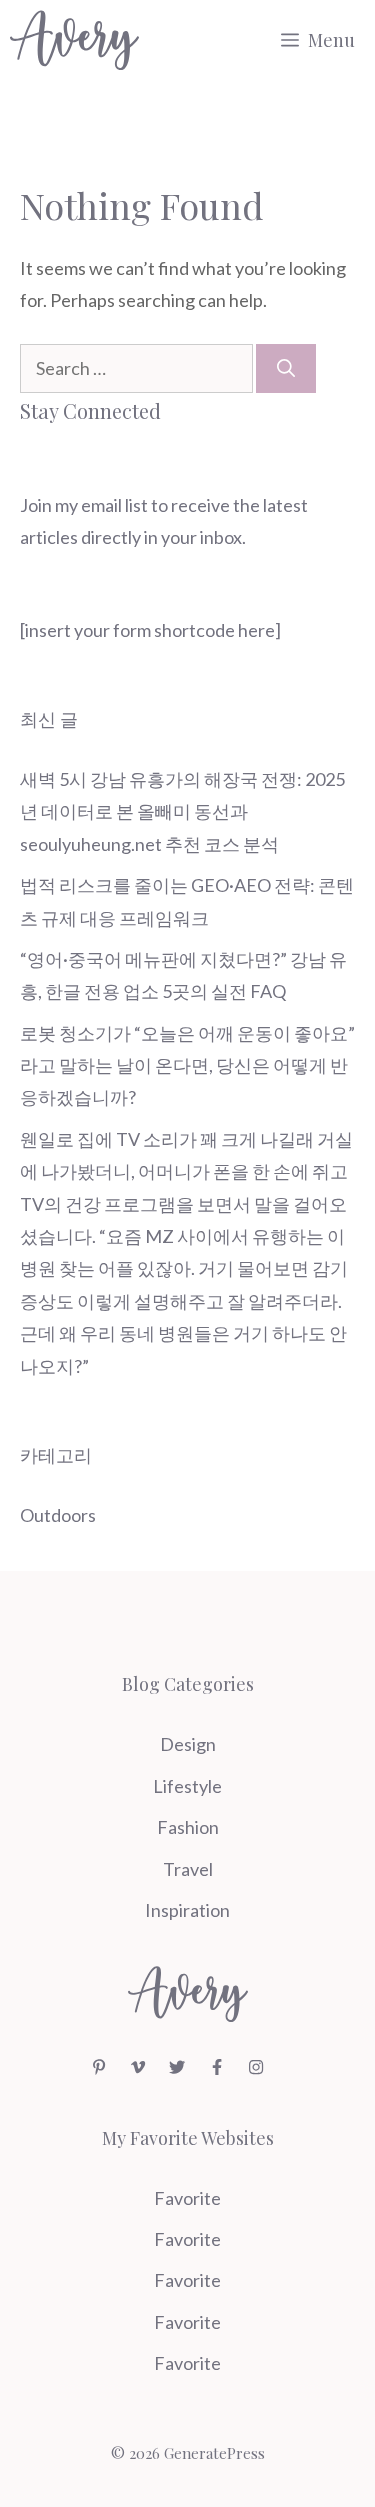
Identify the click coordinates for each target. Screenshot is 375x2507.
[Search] (286, 368)
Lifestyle (187, 1786)
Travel (188, 1869)
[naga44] (74, 40)
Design (188, 1744)
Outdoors (58, 1515)
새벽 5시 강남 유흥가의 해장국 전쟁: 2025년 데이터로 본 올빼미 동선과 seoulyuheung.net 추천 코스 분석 (182, 811)
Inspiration (187, 1910)
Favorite (187, 2198)
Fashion (188, 1827)
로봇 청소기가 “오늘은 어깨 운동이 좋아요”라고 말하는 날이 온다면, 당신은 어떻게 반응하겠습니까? (187, 1065)
